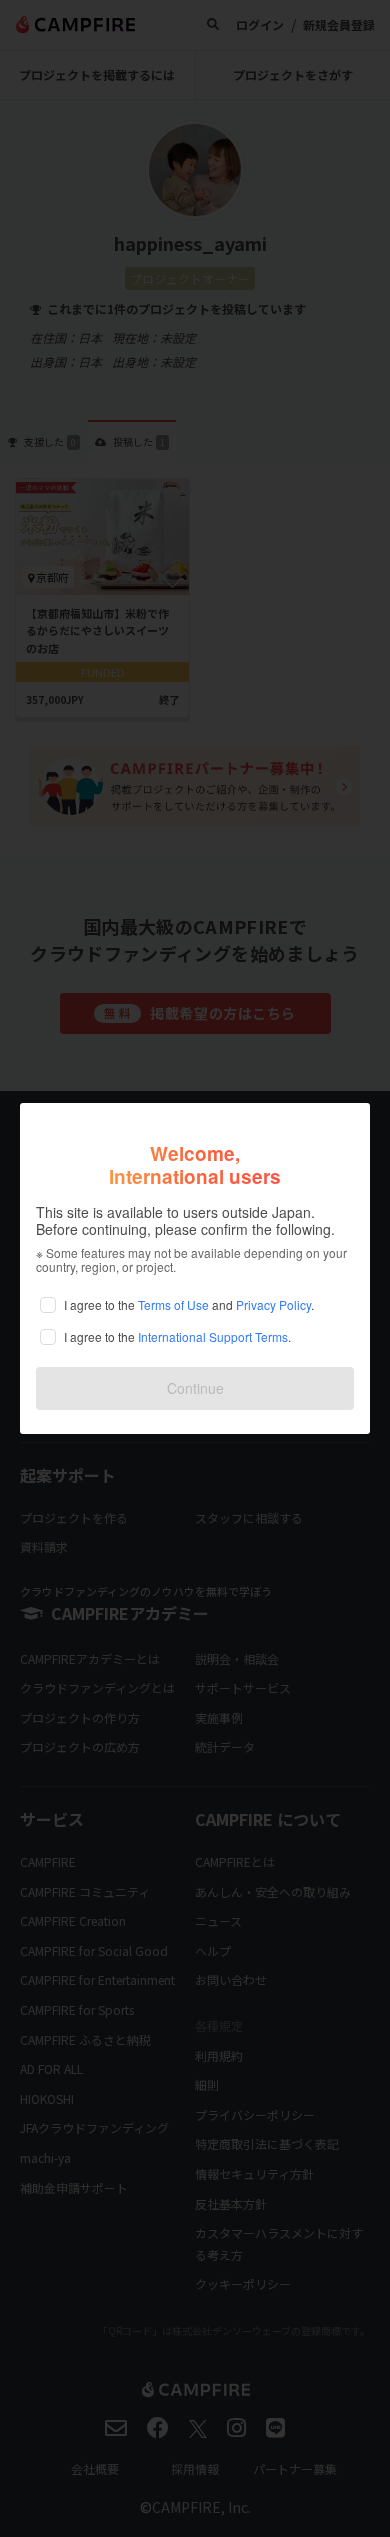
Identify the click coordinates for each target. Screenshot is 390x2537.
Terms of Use (173, 1304)
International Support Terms (213, 1336)
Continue (195, 1388)
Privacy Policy (273, 1304)
